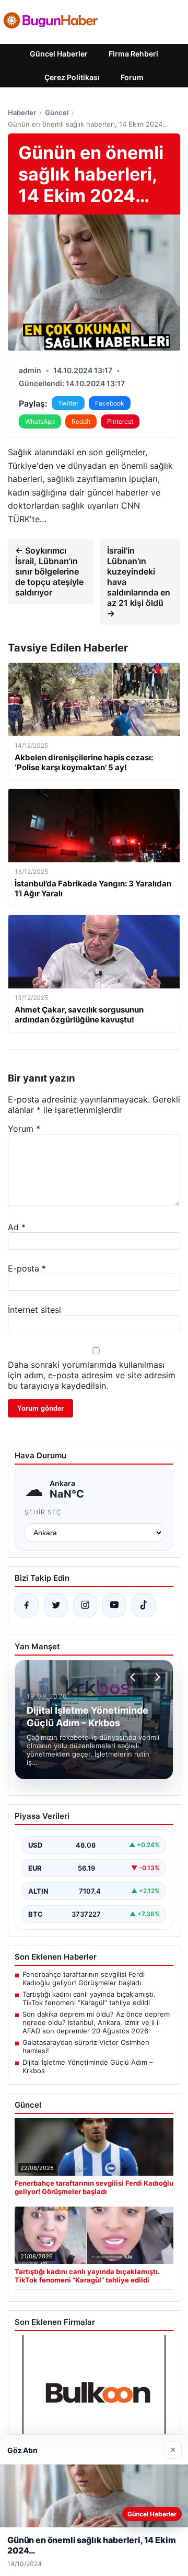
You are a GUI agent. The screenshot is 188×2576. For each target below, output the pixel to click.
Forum (132, 77)
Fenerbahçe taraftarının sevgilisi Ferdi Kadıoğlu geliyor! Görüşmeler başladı (84, 1978)
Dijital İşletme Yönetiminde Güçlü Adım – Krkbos (88, 2066)
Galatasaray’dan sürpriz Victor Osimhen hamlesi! (86, 2046)
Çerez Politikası (72, 77)
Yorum (24, 1129)
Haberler (22, 113)
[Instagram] (85, 1605)
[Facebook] (27, 1605)
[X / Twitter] (56, 1605)
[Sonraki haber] (156, 1677)
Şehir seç (43, 1512)
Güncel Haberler (59, 54)
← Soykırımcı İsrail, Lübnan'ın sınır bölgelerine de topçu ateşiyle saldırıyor (49, 571)
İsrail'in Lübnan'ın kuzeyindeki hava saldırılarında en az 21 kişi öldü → (139, 582)
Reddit (81, 421)
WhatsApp (40, 421)
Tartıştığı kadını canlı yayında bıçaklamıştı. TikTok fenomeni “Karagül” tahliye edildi (89, 1998)
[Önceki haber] (134, 1677)
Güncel (57, 113)
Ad (17, 1227)
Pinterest (120, 421)
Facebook (110, 403)
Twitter (68, 403)
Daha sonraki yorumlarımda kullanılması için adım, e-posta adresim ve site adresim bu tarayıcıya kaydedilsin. (92, 1375)
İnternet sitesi (34, 1310)
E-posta (27, 1268)
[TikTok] (144, 1605)
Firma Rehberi (133, 54)
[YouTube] (114, 1605)
